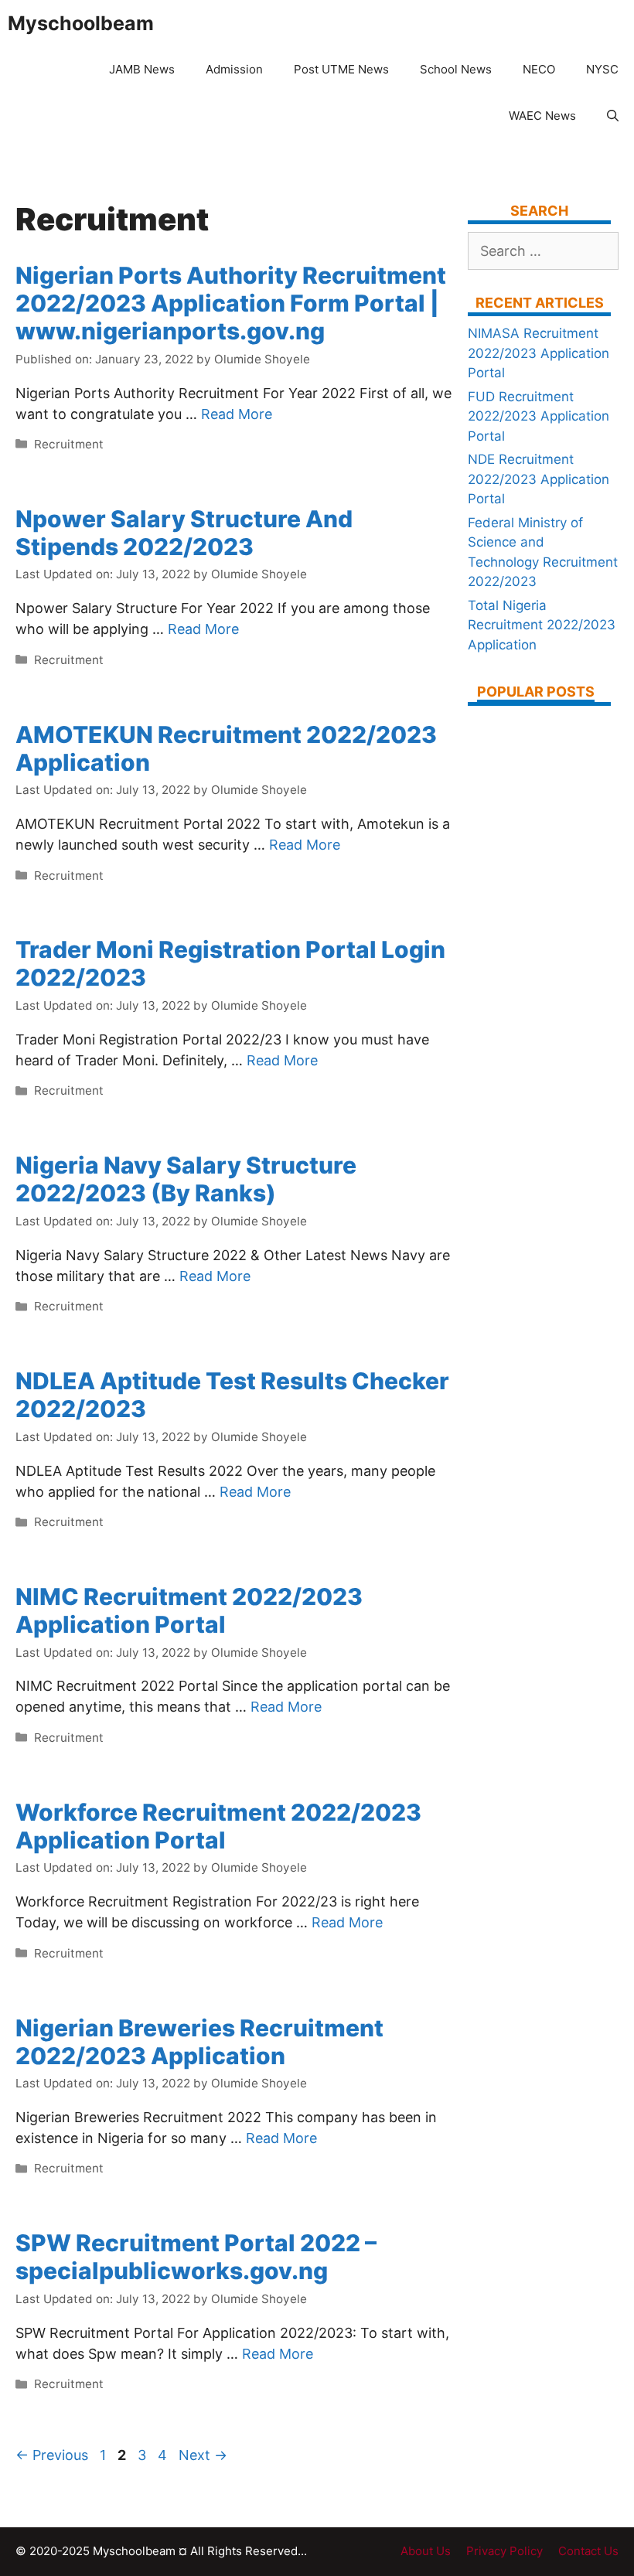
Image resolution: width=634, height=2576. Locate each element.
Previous (52, 2455)
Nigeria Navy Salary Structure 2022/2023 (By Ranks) (186, 1179)
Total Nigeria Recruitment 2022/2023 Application (542, 625)
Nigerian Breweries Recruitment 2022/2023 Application (199, 2042)
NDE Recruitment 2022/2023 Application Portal (539, 479)
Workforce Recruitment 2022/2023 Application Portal (218, 1826)
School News (456, 69)
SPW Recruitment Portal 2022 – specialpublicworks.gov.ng (196, 2257)
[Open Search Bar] (613, 116)
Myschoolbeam (81, 23)
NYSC (602, 69)
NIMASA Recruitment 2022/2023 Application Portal (539, 353)
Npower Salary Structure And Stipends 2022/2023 (184, 533)
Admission (234, 69)
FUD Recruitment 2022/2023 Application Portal (539, 416)
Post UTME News (341, 69)
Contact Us (588, 2551)
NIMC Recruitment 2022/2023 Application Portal (189, 1610)
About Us (426, 2551)
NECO (539, 69)
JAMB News (142, 69)
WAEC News (542, 116)
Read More (237, 414)
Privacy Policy (504, 2551)
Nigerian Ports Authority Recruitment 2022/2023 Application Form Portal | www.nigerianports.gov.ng (231, 303)
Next (203, 2455)
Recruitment (69, 444)
